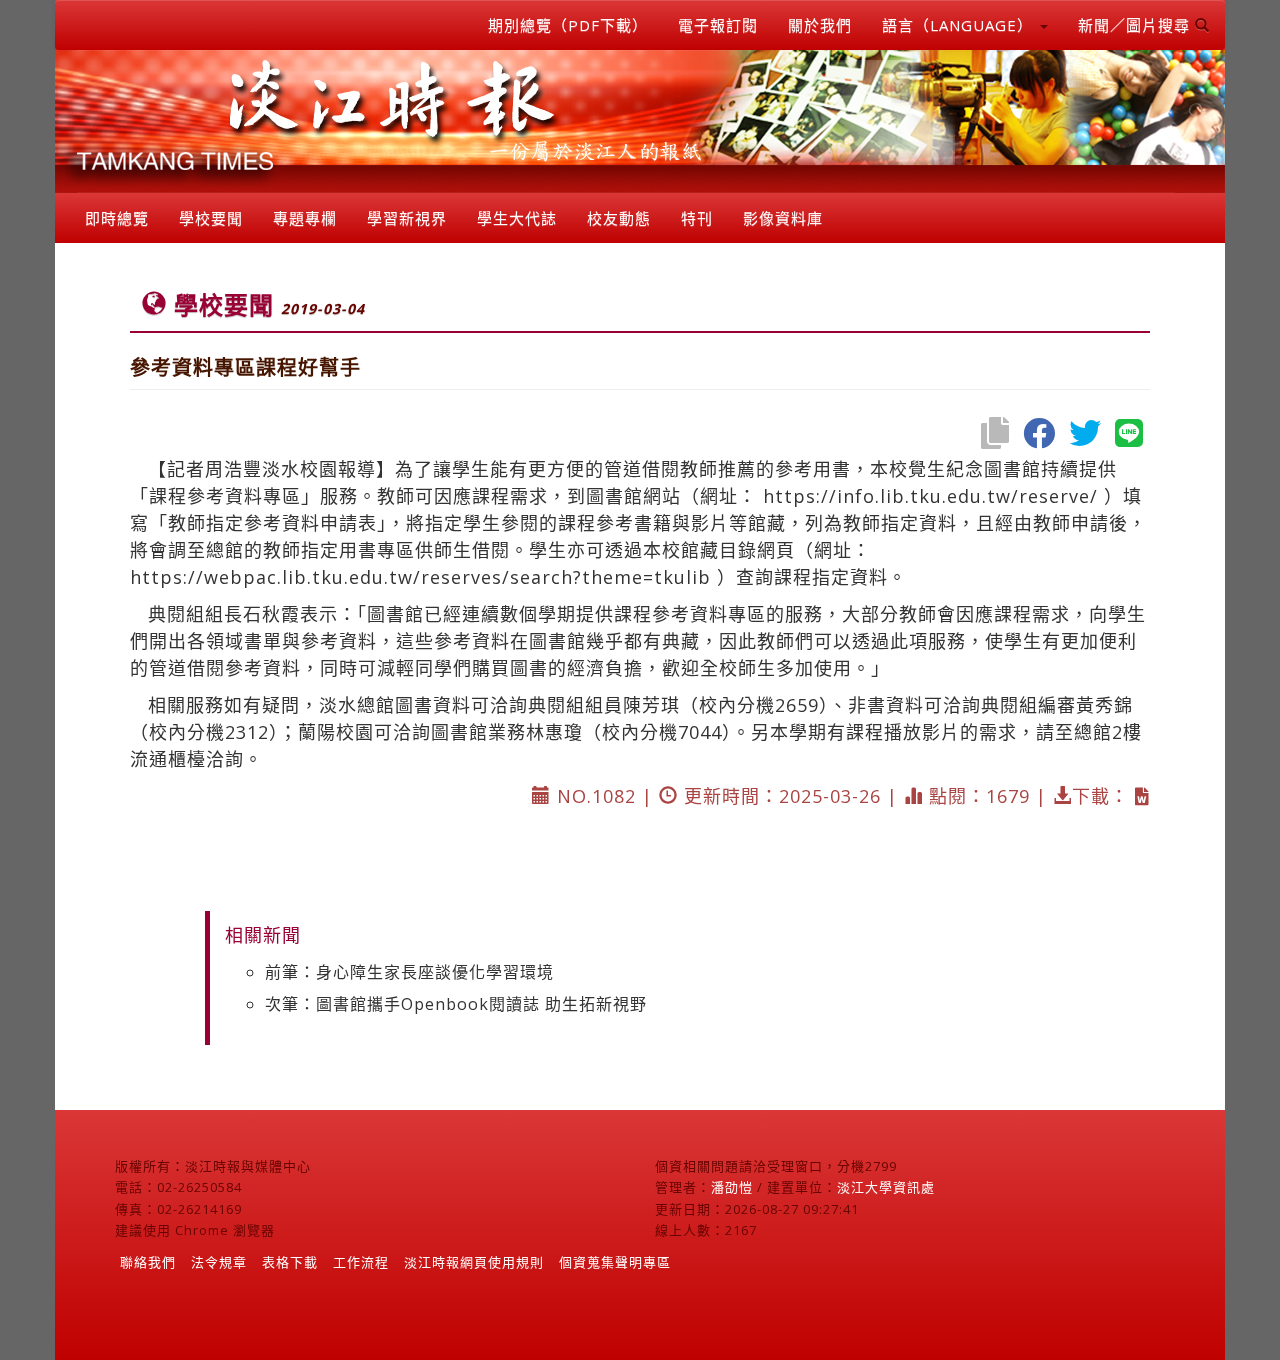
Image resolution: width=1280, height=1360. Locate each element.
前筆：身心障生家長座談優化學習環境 (409, 972)
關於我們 (820, 25)
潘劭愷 (732, 1187)
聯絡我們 (148, 1262)
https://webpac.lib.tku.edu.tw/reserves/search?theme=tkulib (420, 577)
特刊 (697, 218)
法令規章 (219, 1262)
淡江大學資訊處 (886, 1187)
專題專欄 (305, 218)
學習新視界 (407, 218)
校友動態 (619, 218)
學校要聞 (211, 218)
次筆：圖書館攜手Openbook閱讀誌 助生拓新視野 (456, 1004)
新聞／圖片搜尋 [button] (1136, 25)
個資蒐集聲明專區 (615, 1262)
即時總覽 (117, 218)
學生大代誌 (517, 218)
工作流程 (361, 1262)
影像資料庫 (783, 218)
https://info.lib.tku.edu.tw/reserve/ (930, 496)
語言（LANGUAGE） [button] (960, 25)
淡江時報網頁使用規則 (474, 1262)
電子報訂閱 (718, 25)
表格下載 (290, 1262)
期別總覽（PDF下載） (568, 25)
